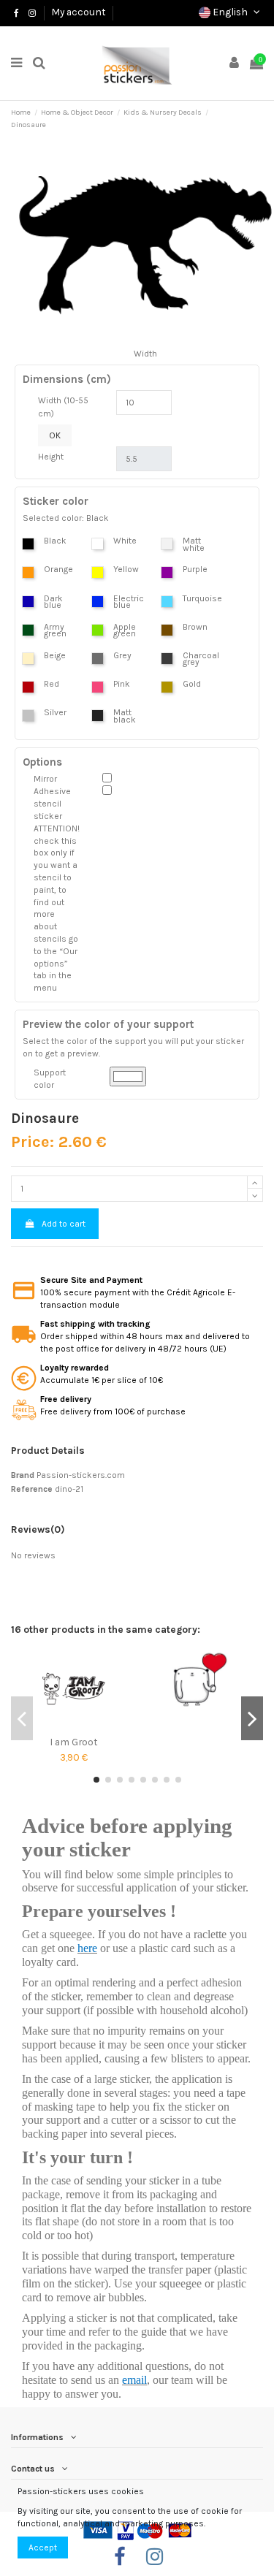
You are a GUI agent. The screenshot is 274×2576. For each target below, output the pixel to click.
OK (55, 435)
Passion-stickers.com (81, 1475)
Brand (23, 1475)
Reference (32, 1489)
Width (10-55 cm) (63, 407)
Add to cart (64, 1224)
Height (51, 457)
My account (79, 12)
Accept (43, 2548)
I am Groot (74, 1742)
